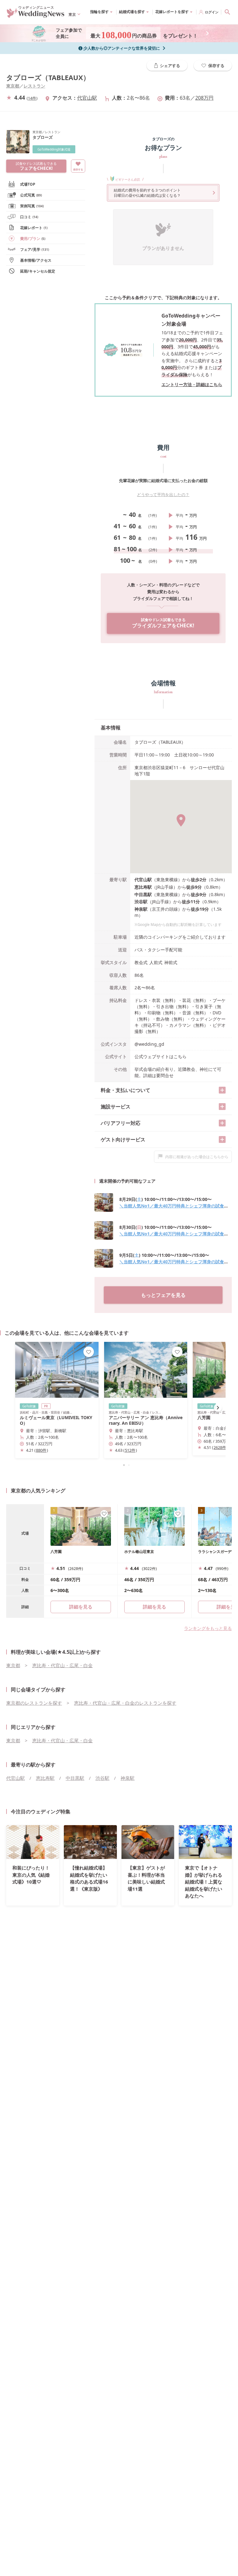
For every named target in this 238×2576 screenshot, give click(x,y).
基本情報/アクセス (36, 260)
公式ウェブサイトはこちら (161, 1056)
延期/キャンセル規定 (38, 271)
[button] (119, 1465)
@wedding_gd (149, 1044)
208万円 (204, 98)
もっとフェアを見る (163, 1295)
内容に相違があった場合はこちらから (197, 1157)
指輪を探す (99, 12)
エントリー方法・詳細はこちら (192, 384)
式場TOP (28, 184)
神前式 (171, 962)
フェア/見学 (35, 249)
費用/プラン (33, 239)
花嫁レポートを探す (172, 12)
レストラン (34, 86)
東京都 (13, 86)
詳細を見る (154, 1607)
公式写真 (31, 195)
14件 (32, 98)
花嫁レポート (34, 228)
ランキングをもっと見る (208, 1628)
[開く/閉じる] (222, 1090)
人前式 (156, 962)
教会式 (141, 962)
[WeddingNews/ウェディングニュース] (36, 15)
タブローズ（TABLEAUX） (48, 77)
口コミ (29, 217)
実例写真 (32, 206)
